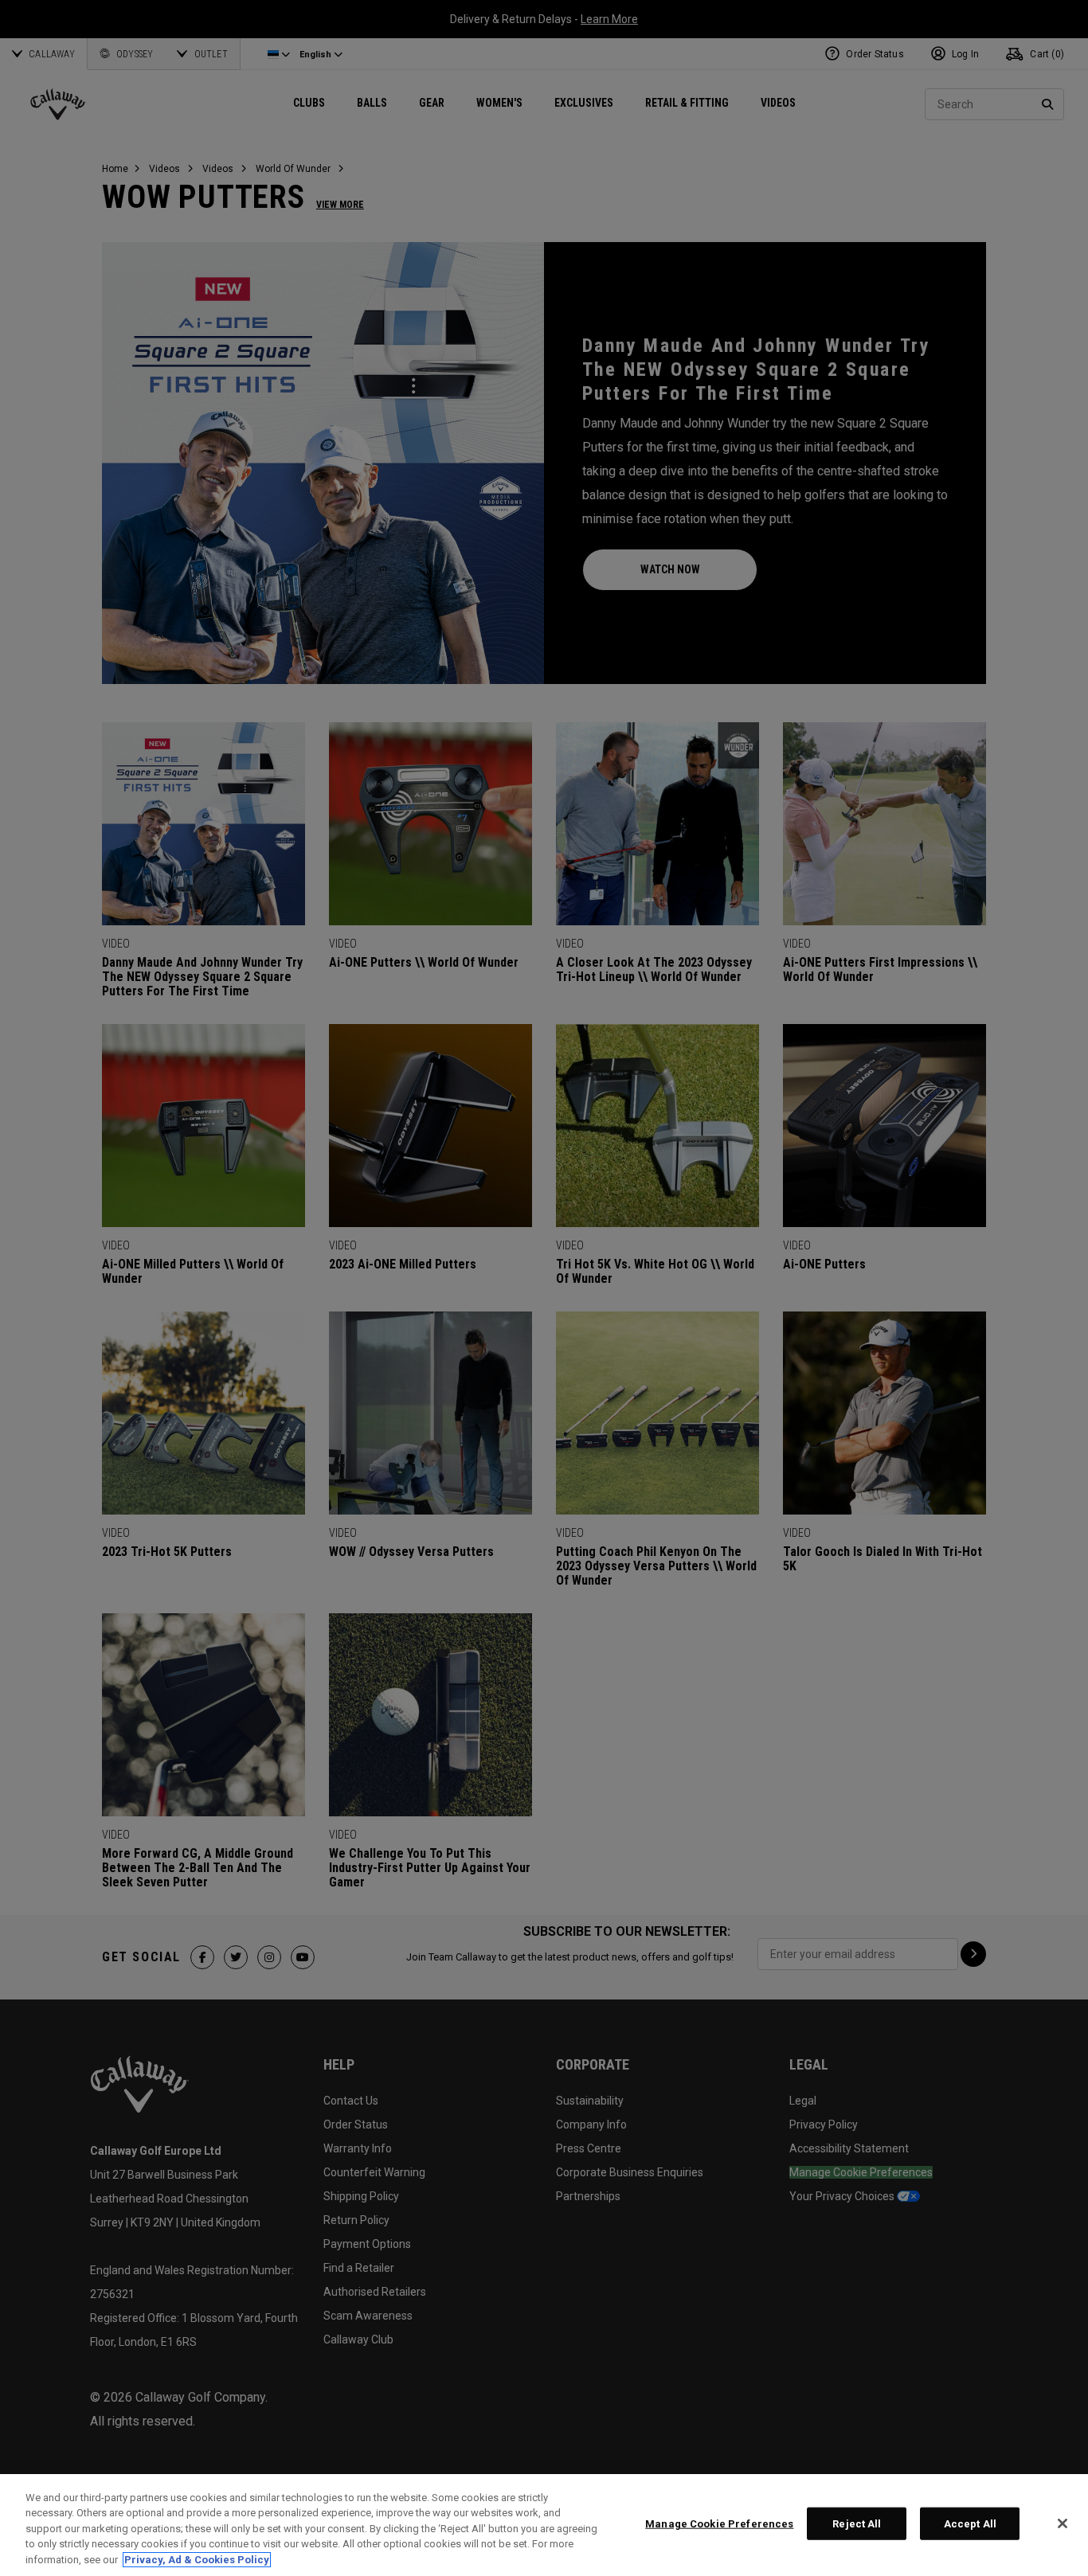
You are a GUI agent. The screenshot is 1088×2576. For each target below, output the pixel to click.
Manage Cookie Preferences (719, 2524)
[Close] (1063, 2523)
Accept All (970, 2524)
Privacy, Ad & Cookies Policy (197, 2560)
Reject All (857, 2524)
